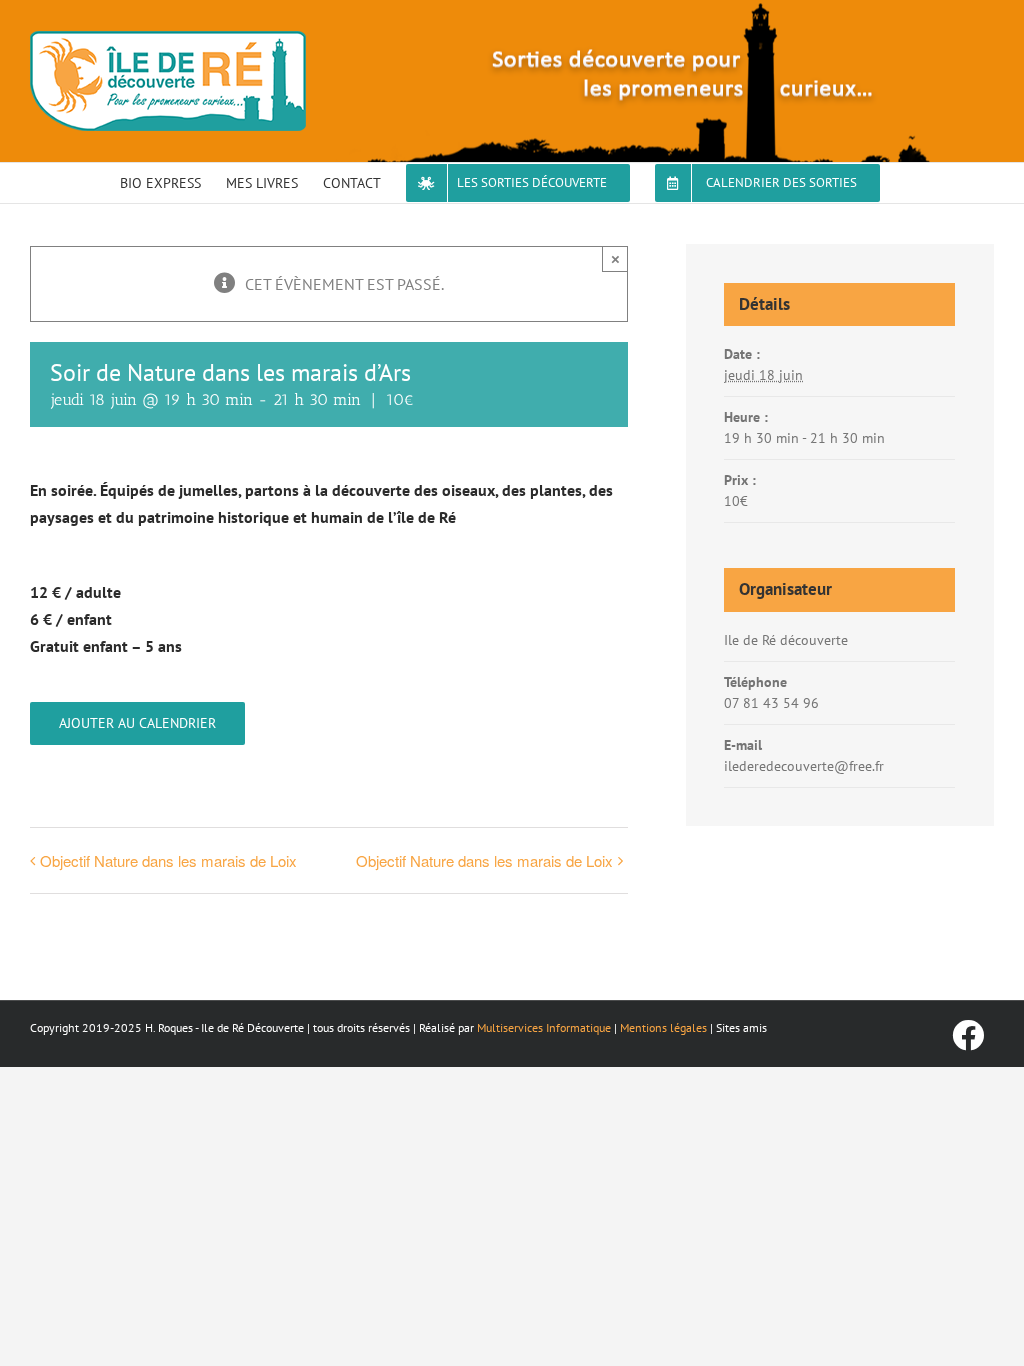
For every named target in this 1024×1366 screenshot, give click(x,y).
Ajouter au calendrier (137, 723)
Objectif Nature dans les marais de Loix (168, 860)
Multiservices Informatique (544, 1027)
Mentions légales (663, 1027)
